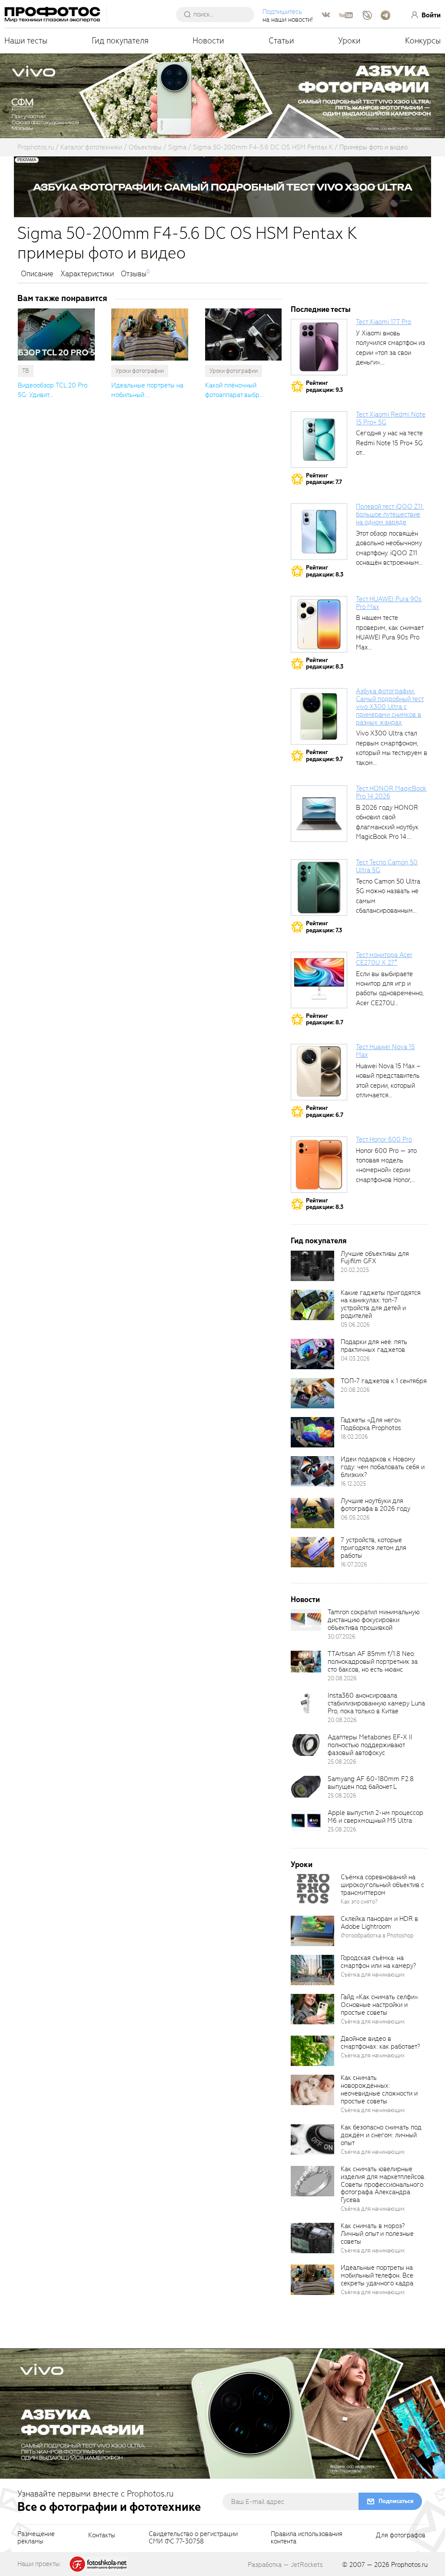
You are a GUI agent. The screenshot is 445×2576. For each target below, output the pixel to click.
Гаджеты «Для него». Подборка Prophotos (371, 1424)
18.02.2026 (354, 1437)
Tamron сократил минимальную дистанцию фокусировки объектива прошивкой (374, 1620)
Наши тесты (26, 41)
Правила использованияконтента (307, 2538)
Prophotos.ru (409, 2565)
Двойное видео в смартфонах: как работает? (380, 2043)
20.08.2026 (355, 1390)
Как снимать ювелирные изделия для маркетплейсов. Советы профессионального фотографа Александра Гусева (383, 2184)
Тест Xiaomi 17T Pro (384, 322)
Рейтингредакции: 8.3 (325, 571)
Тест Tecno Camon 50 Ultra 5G (387, 866)
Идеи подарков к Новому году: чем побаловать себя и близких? (383, 1467)
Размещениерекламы (36, 2538)
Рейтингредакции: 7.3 (324, 927)
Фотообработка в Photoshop (377, 1935)
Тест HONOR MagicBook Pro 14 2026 (391, 792)
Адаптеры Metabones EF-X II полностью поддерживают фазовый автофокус (370, 1745)
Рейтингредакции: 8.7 (325, 1019)
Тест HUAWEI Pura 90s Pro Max (389, 603)
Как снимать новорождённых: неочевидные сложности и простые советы (379, 2089)
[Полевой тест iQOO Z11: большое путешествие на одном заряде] (319, 532)
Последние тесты (321, 310)
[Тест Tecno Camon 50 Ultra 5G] (319, 887)
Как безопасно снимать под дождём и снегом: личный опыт (381, 2135)
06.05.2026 (355, 1518)
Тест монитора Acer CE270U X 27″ (384, 959)
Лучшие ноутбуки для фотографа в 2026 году (375, 1505)
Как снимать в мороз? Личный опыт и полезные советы (377, 2234)
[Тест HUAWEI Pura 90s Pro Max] (319, 624)
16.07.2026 (354, 1564)
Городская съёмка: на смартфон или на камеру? (378, 1962)
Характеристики (87, 274)
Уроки (349, 41)
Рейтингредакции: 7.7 (324, 479)
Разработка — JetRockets (285, 2565)
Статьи (281, 41)
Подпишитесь (282, 12)
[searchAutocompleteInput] (218, 14)
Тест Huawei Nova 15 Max (385, 1051)
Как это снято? (359, 1902)
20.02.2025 (355, 1270)
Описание (37, 274)
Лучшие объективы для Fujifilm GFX (375, 1258)
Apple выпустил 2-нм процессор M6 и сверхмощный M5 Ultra (375, 1817)
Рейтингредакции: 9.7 (324, 756)
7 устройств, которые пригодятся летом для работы (374, 1548)
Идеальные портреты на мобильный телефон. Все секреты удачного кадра (377, 2275)
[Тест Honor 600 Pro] (319, 1165)
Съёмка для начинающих (373, 1975)
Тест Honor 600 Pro (384, 1139)
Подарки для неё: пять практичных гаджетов (374, 1346)
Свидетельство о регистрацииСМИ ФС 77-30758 (193, 2538)
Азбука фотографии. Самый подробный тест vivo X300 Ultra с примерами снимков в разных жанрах (390, 707)
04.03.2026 (355, 1359)
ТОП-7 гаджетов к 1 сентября (384, 1381)
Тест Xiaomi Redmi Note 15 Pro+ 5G (391, 418)
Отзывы (134, 274)
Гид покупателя (120, 41)
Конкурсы (423, 41)
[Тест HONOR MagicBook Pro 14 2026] (319, 814)
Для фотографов (401, 2536)
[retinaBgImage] (312, 1266)
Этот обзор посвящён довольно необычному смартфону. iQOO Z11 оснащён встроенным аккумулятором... (389, 553)
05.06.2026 (355, 1325)
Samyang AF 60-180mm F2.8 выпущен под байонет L (371, 1783)
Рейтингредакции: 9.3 (324, 386)
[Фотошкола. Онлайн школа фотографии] (99, 2563)
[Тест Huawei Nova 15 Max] (319, 1072)
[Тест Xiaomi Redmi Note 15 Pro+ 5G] (319, 440)
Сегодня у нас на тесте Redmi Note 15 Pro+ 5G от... (389, 443)
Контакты (102, 2536)
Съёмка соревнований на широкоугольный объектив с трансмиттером (382, 1885)
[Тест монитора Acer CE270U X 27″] (319, 980)
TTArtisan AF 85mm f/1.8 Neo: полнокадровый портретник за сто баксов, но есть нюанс (373, 1662)
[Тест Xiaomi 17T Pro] (319, 347)
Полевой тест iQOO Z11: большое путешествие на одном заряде (390, 514)
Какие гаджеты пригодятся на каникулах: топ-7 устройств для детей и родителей (381, 1305)
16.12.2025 (353, 1484)
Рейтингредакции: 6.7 (325, 1111)
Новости (208, 41)
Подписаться (396, 2501)
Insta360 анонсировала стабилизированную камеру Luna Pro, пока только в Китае (376, 1703)
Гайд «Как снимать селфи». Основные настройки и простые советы (380, 2005)
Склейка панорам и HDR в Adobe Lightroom (379, 1923)
